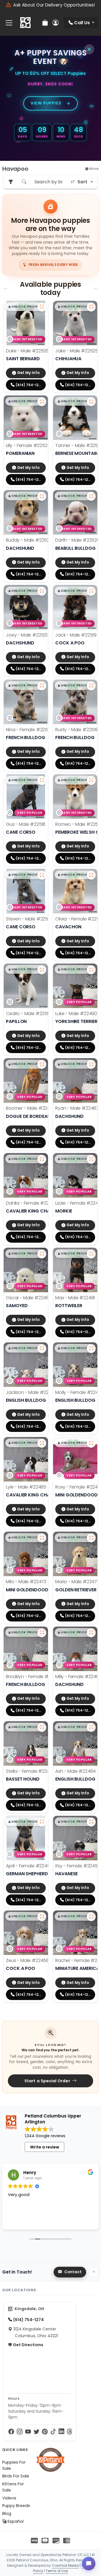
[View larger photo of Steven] (42, 875)
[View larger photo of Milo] (42, 1538)
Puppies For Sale (14, 2465)
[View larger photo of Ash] (91, 1727)
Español (15, 2521)
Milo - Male (26, 1582)
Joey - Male (27, 635)
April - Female (29, 1866)
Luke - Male (76, 1014)
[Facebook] (11, 2432)
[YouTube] (28, 2432)
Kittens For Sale (13, 2487)
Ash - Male (75, 1771)
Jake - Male (77, 351)
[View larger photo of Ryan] (91, 1064)
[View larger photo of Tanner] (91, 402)
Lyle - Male (26, 1487)
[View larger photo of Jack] (91, 591)
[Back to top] (94, 2272)
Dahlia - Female (32, 1203)
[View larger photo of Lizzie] (91, 1159)
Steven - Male (29, 919)
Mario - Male (77, 1582)
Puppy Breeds (16, 2506)
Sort (82, 182)
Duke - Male (27, 351)
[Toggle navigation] (9, 23)
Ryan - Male (77, 1108)
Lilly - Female (28, 445)
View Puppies (46, 103)
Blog (7, 2513)
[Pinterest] (45, 2432)
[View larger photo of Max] (91, 1254)
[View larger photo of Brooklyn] (42, 1633)
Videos (9, 2498)
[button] (25, 307)
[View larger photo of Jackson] (42, 1349)
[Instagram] (20, 2432)
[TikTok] (53, 2432)
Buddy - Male (29, 540)
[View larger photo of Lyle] (42, 1443)
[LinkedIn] (61, 2432)
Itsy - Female (78, 1866)
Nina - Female (29, 730)
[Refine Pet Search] (11, 182)
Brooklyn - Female (34, 1677)
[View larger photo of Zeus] (42, 1917)
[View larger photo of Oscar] (42, 1254)
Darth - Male (77, 540)
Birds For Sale (16, 2476)
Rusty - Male (77, 730)
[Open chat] (89, 2564)
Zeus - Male (27, 1960)
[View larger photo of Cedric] (42, 970)
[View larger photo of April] (42, 1822)
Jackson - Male (31, 1392)
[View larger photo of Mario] (91, 1538)
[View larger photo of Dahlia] (42, 1159)
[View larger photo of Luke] (91, 970)
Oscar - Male (29, 1298)
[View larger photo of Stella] (42, 1727)
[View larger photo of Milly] (91, 1633)
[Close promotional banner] (89, 49)
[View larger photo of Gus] (42, 780)
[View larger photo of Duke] (42, 307)
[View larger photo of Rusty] (91, 686)
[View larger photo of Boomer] (42, 1064)
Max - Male (75, 1298)
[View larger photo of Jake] (91, 307)
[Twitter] (36, 2432)
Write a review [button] (45, 2147)
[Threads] (70, 2432)
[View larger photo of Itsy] (91, 1822)
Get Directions (28, 2345)
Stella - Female (31, 1771)
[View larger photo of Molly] (91, 1349)
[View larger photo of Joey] (42, 591)
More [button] (94, 169)
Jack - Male (76, 635)
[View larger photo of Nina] (42, 686)
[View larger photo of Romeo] (91, 780)
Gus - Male (26, 824)
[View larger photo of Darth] (91, 496)
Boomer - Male (31, 1108)
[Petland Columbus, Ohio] (25, 23)
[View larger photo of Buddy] (42, 496)
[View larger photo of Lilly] (42, 402)
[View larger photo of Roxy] (91, 1443)
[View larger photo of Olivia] (91, 875)
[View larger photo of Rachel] (91, 1917)
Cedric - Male (28, 1014)
